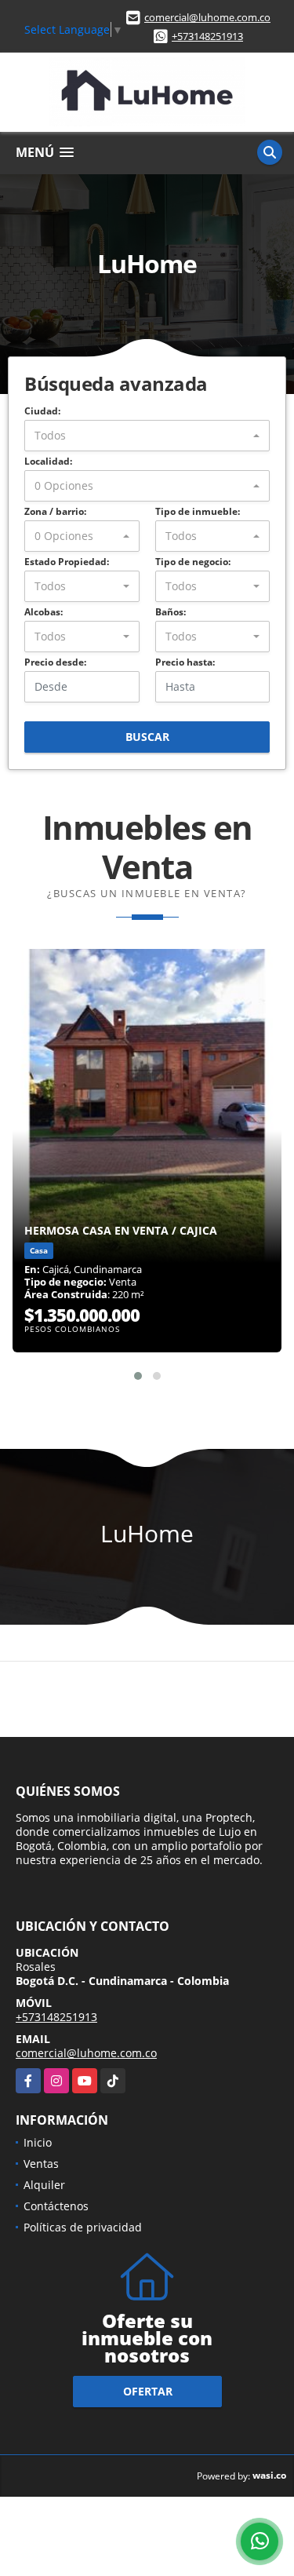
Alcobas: (44, 612)
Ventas (41, 2164)
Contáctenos (56, 2206)
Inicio (38, 2142)
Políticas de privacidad (83, 2227)
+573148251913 (207, 36)
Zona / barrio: (55, 511)
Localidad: (48, 461)
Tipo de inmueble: (198, 511)
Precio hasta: (185, 662)
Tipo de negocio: (193, 562)
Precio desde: (55, 662)
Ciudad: (42, 411)
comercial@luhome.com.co (207, 17)
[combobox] (147, 436)
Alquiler (44, 2185)
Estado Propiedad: (67, 562)
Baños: (171, 612)
